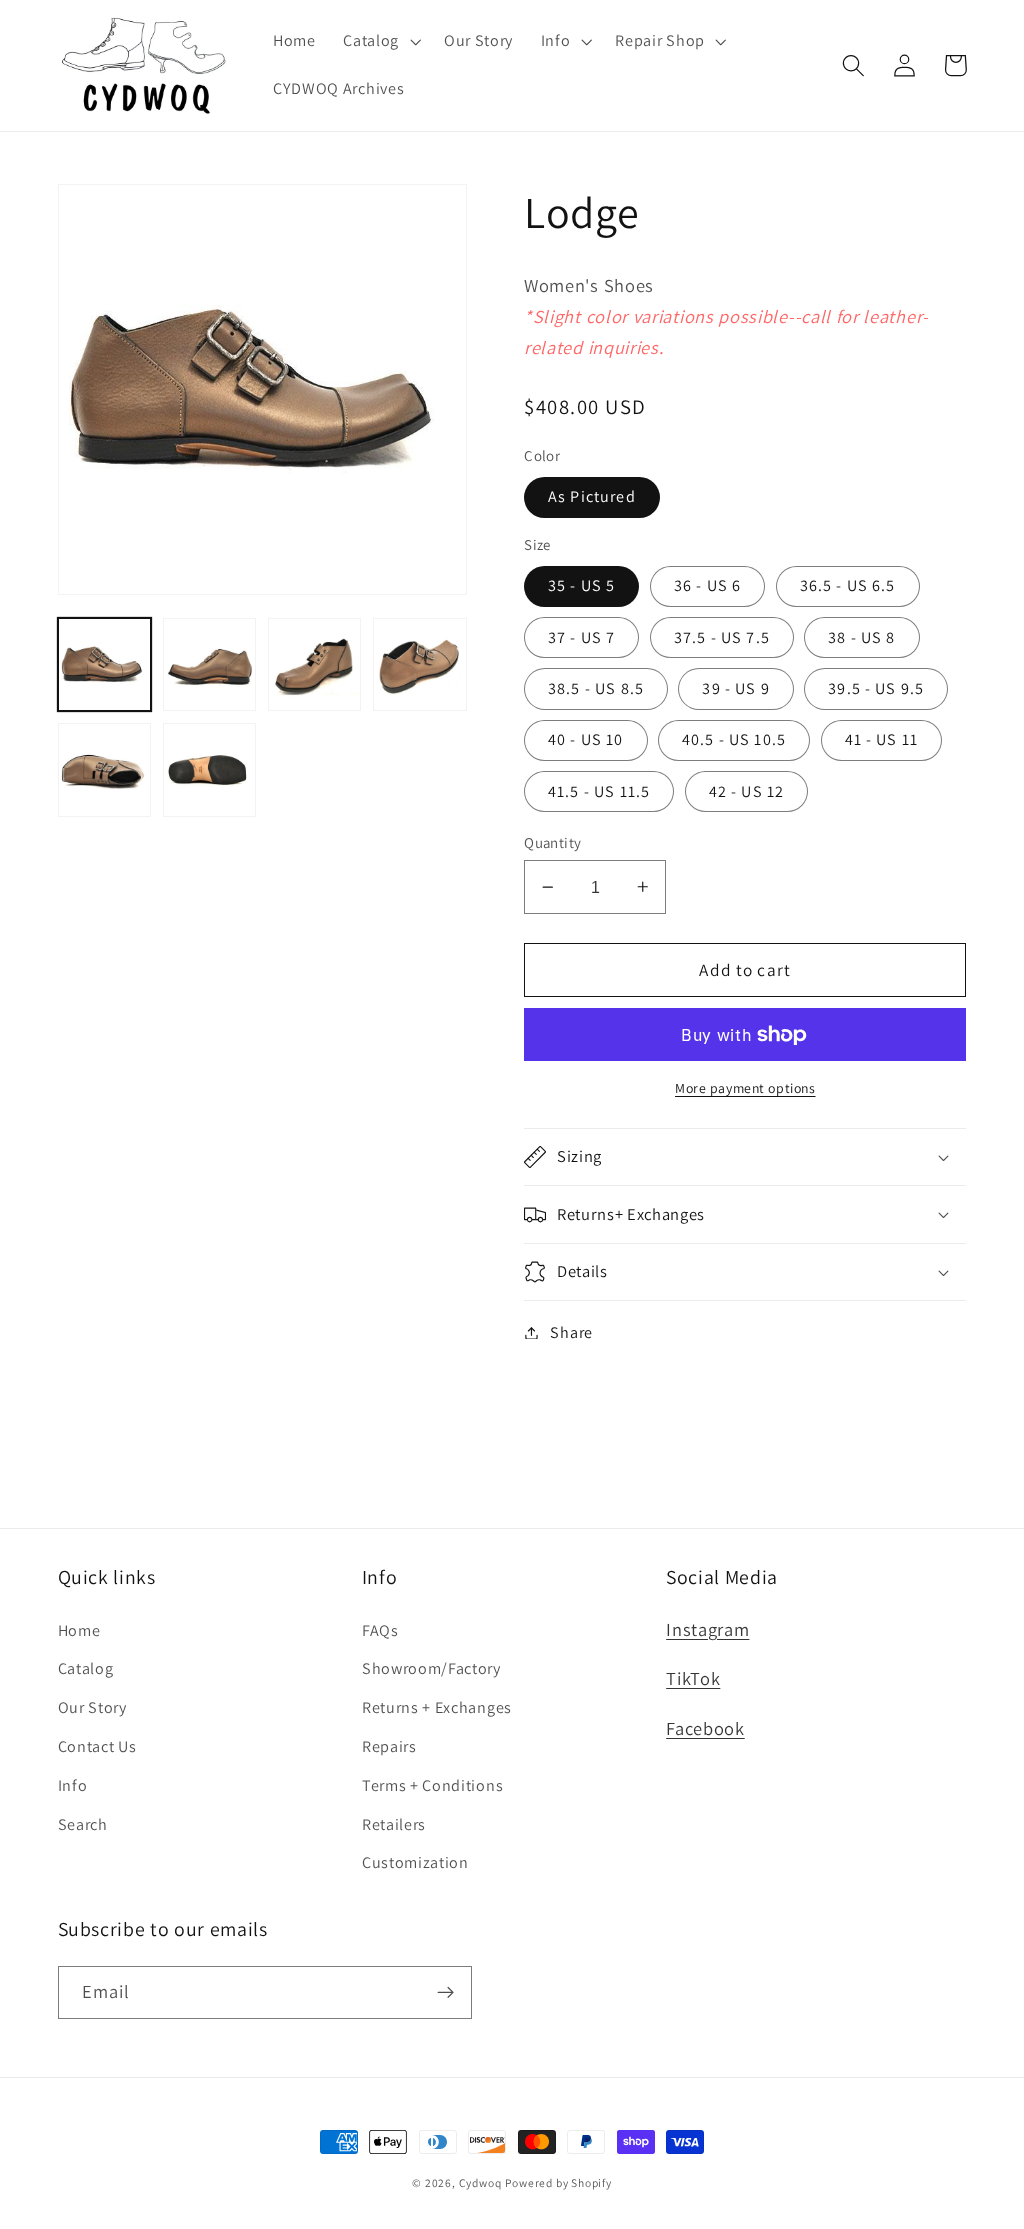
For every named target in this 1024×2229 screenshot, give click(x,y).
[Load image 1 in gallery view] (105, 665)
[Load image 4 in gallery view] (420, 665)
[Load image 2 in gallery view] (210, 665)
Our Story (92, 1707)
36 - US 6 (707, 585)
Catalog (86, 1668)
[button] (379, 42)
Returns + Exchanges (437, 1707)
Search (83, 1824)
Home (79, 1630)
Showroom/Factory (431, 1668)
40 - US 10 (586, 739)
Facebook (705, 1728)
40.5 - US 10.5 (734, 739)
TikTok (693, 1678)
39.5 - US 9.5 (876, 688)
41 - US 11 (882, 739)
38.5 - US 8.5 (596, 688)
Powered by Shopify (558, 2182)
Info (73, 1785)
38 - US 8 (861, 637)
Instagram (707, 1629)
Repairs (389, 1746)
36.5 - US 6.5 (848, 585)
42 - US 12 (747, 791)
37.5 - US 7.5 (722, 637)
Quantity (553, 842)
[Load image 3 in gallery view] (315, 665)
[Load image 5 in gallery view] (105, 770)
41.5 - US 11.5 (599, 791)
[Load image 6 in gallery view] (210, 770)
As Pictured (592, 496)
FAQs (380, 1630)
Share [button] (571, 1332)
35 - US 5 (581, 585)
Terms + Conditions (432, 1785)
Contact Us (97, 1746)
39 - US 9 (735, 688)
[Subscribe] (445, 1993)
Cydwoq (480, 2182)
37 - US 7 (581, 637)
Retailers (394, 1824)
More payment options (745, 1088)
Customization (415, 1862)
